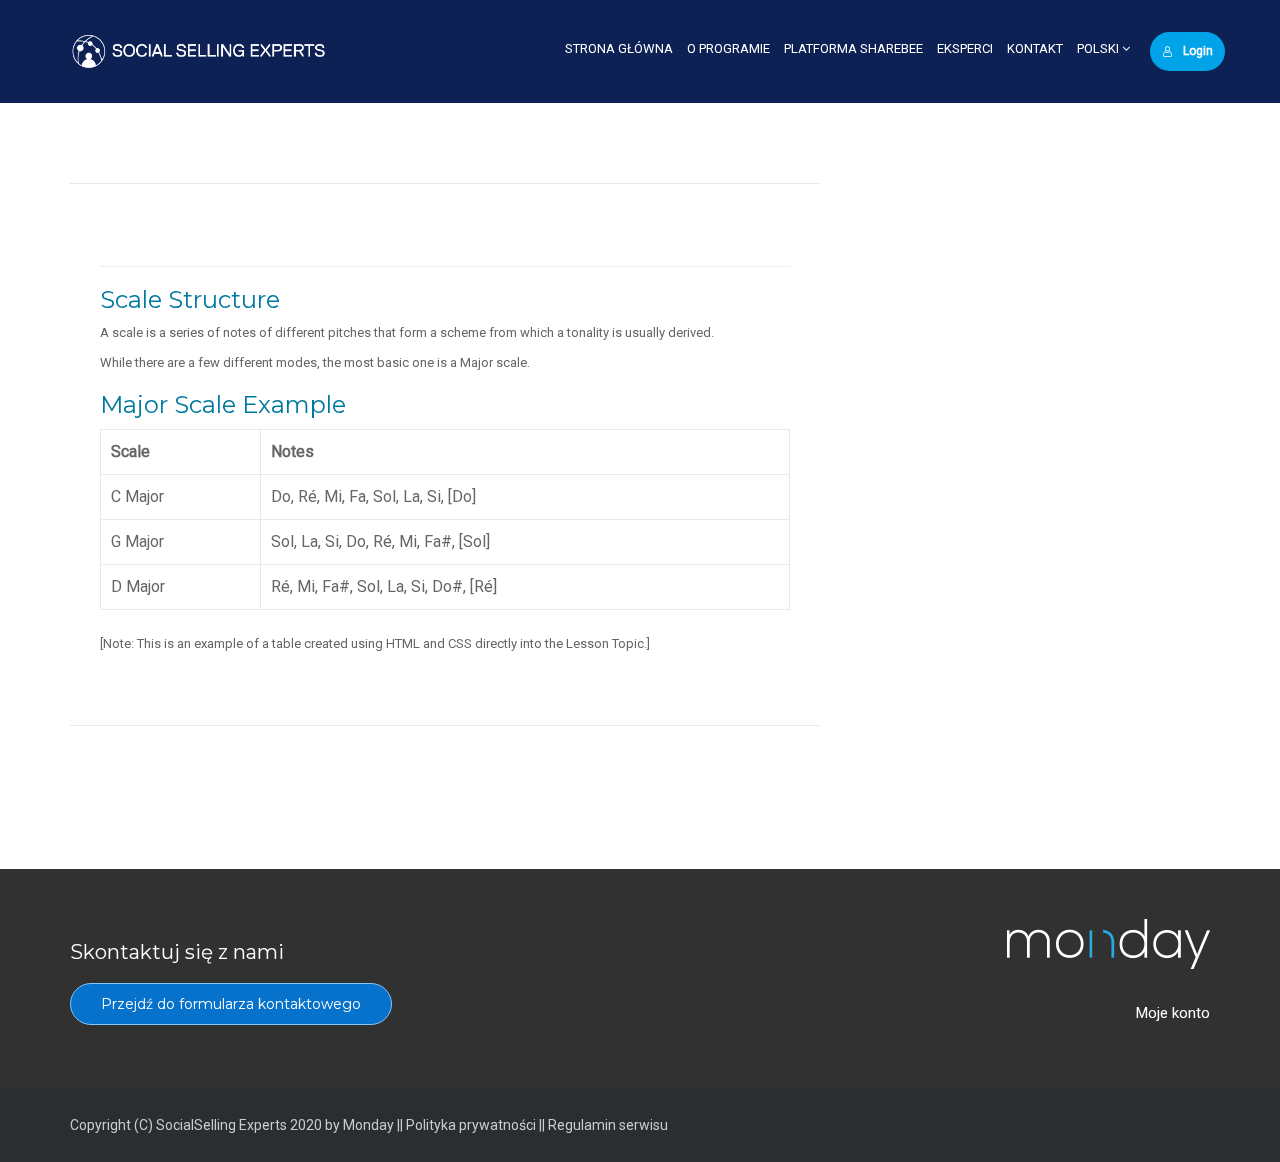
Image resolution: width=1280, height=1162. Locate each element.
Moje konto (1173, 1013)
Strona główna (619, 48)
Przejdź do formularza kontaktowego (231, 1004)
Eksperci (965, 48)
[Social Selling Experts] (199, 50)
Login (1198, 51)
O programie (728, 48)
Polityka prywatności (471, 1125)
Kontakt (1035, 48)
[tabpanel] (445, 459)
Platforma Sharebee (853, 48)
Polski (1099, 48)
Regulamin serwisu (608, 1125)
